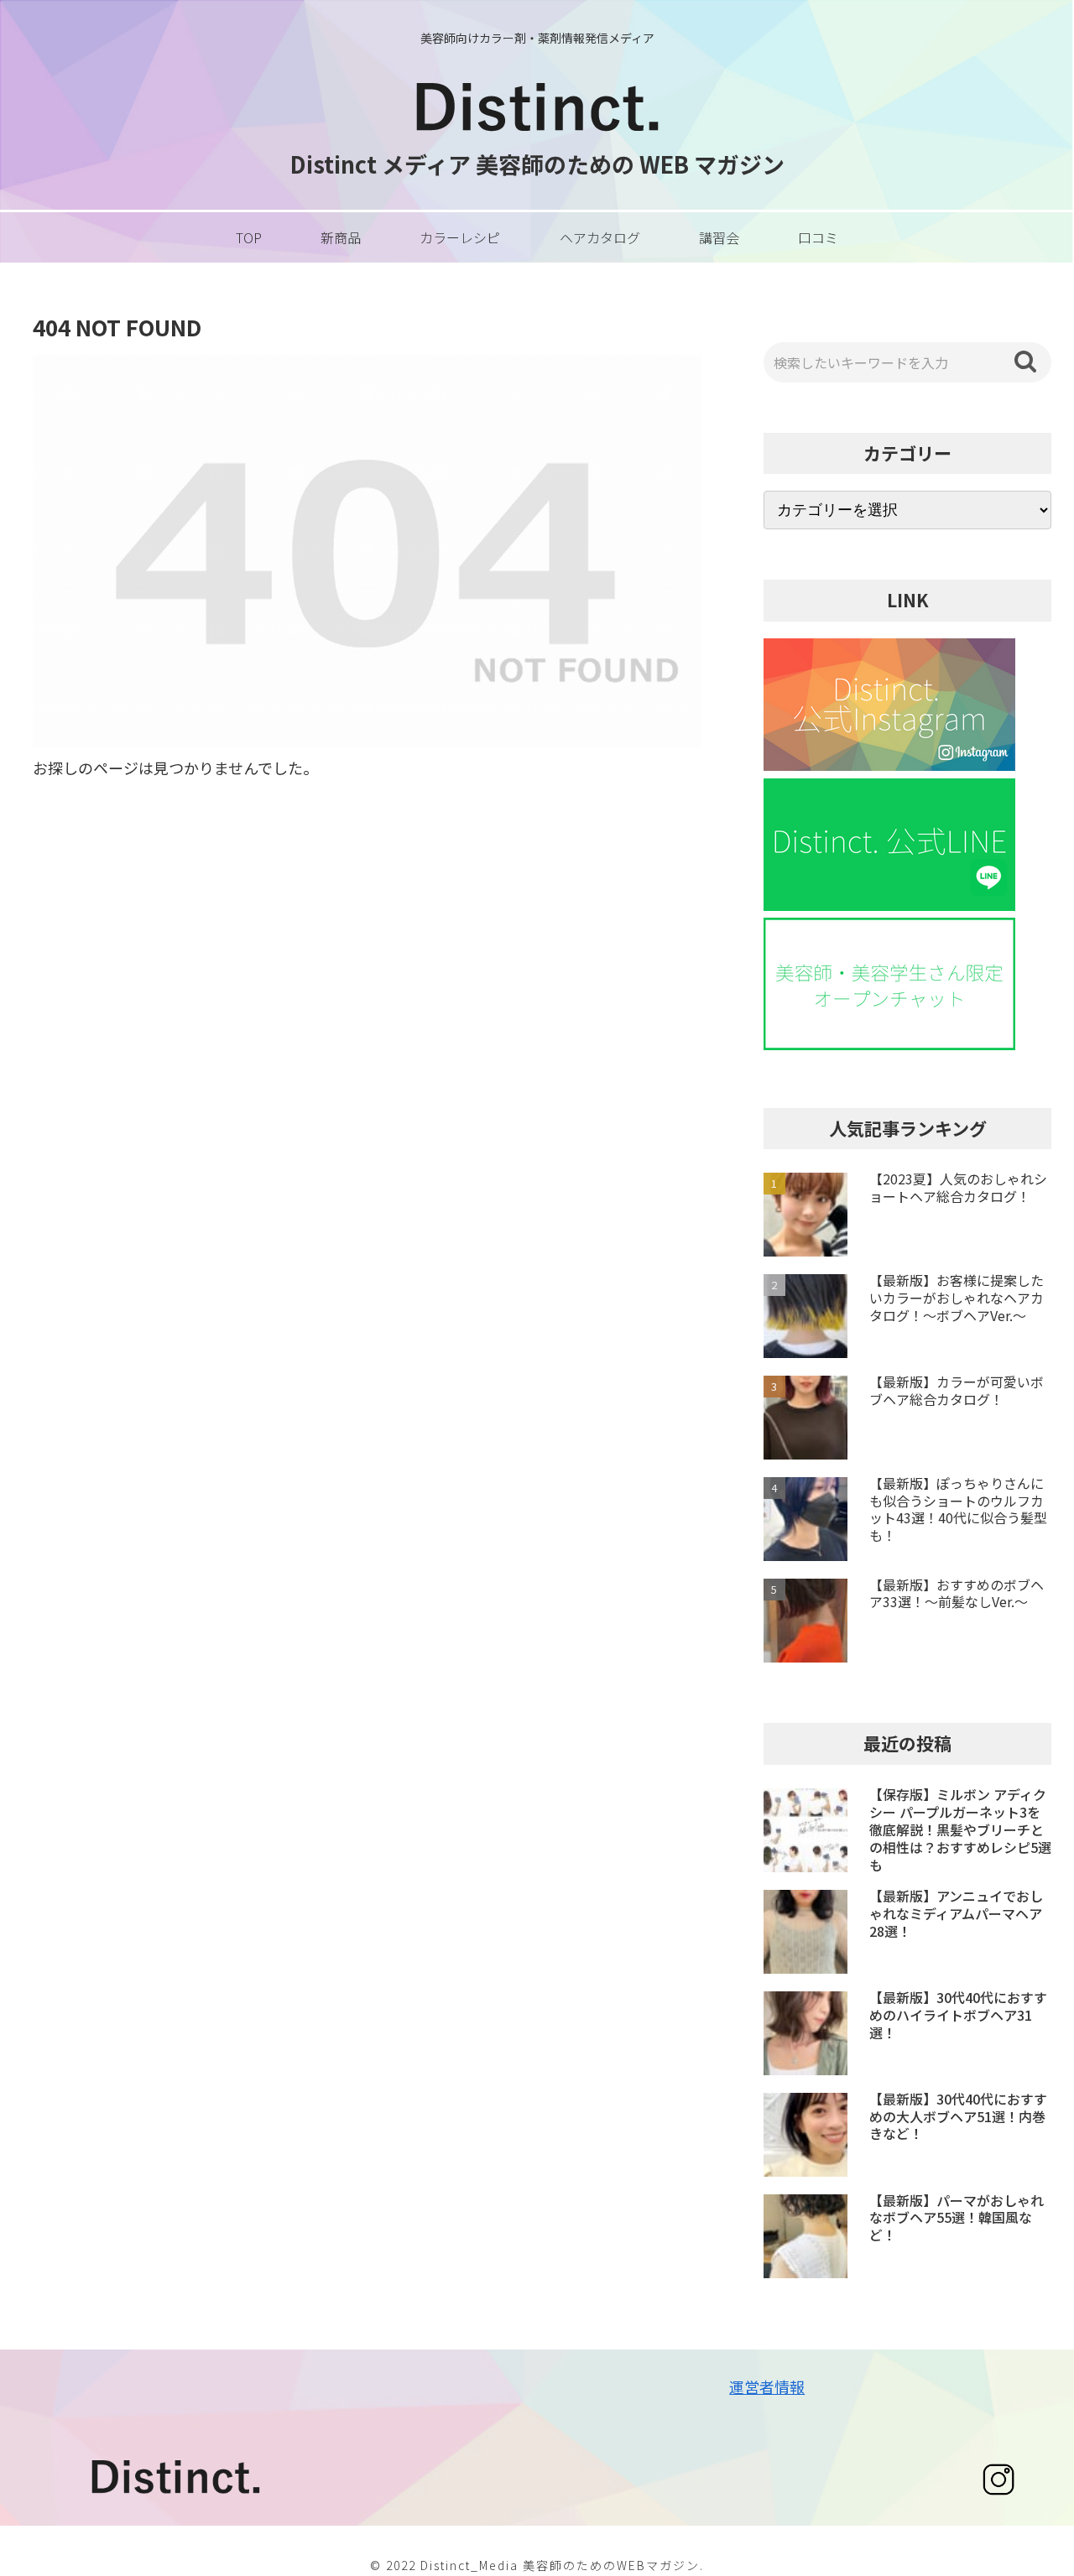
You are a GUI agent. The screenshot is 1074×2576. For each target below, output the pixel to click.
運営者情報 (767, 2386)
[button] (1025, 362)
